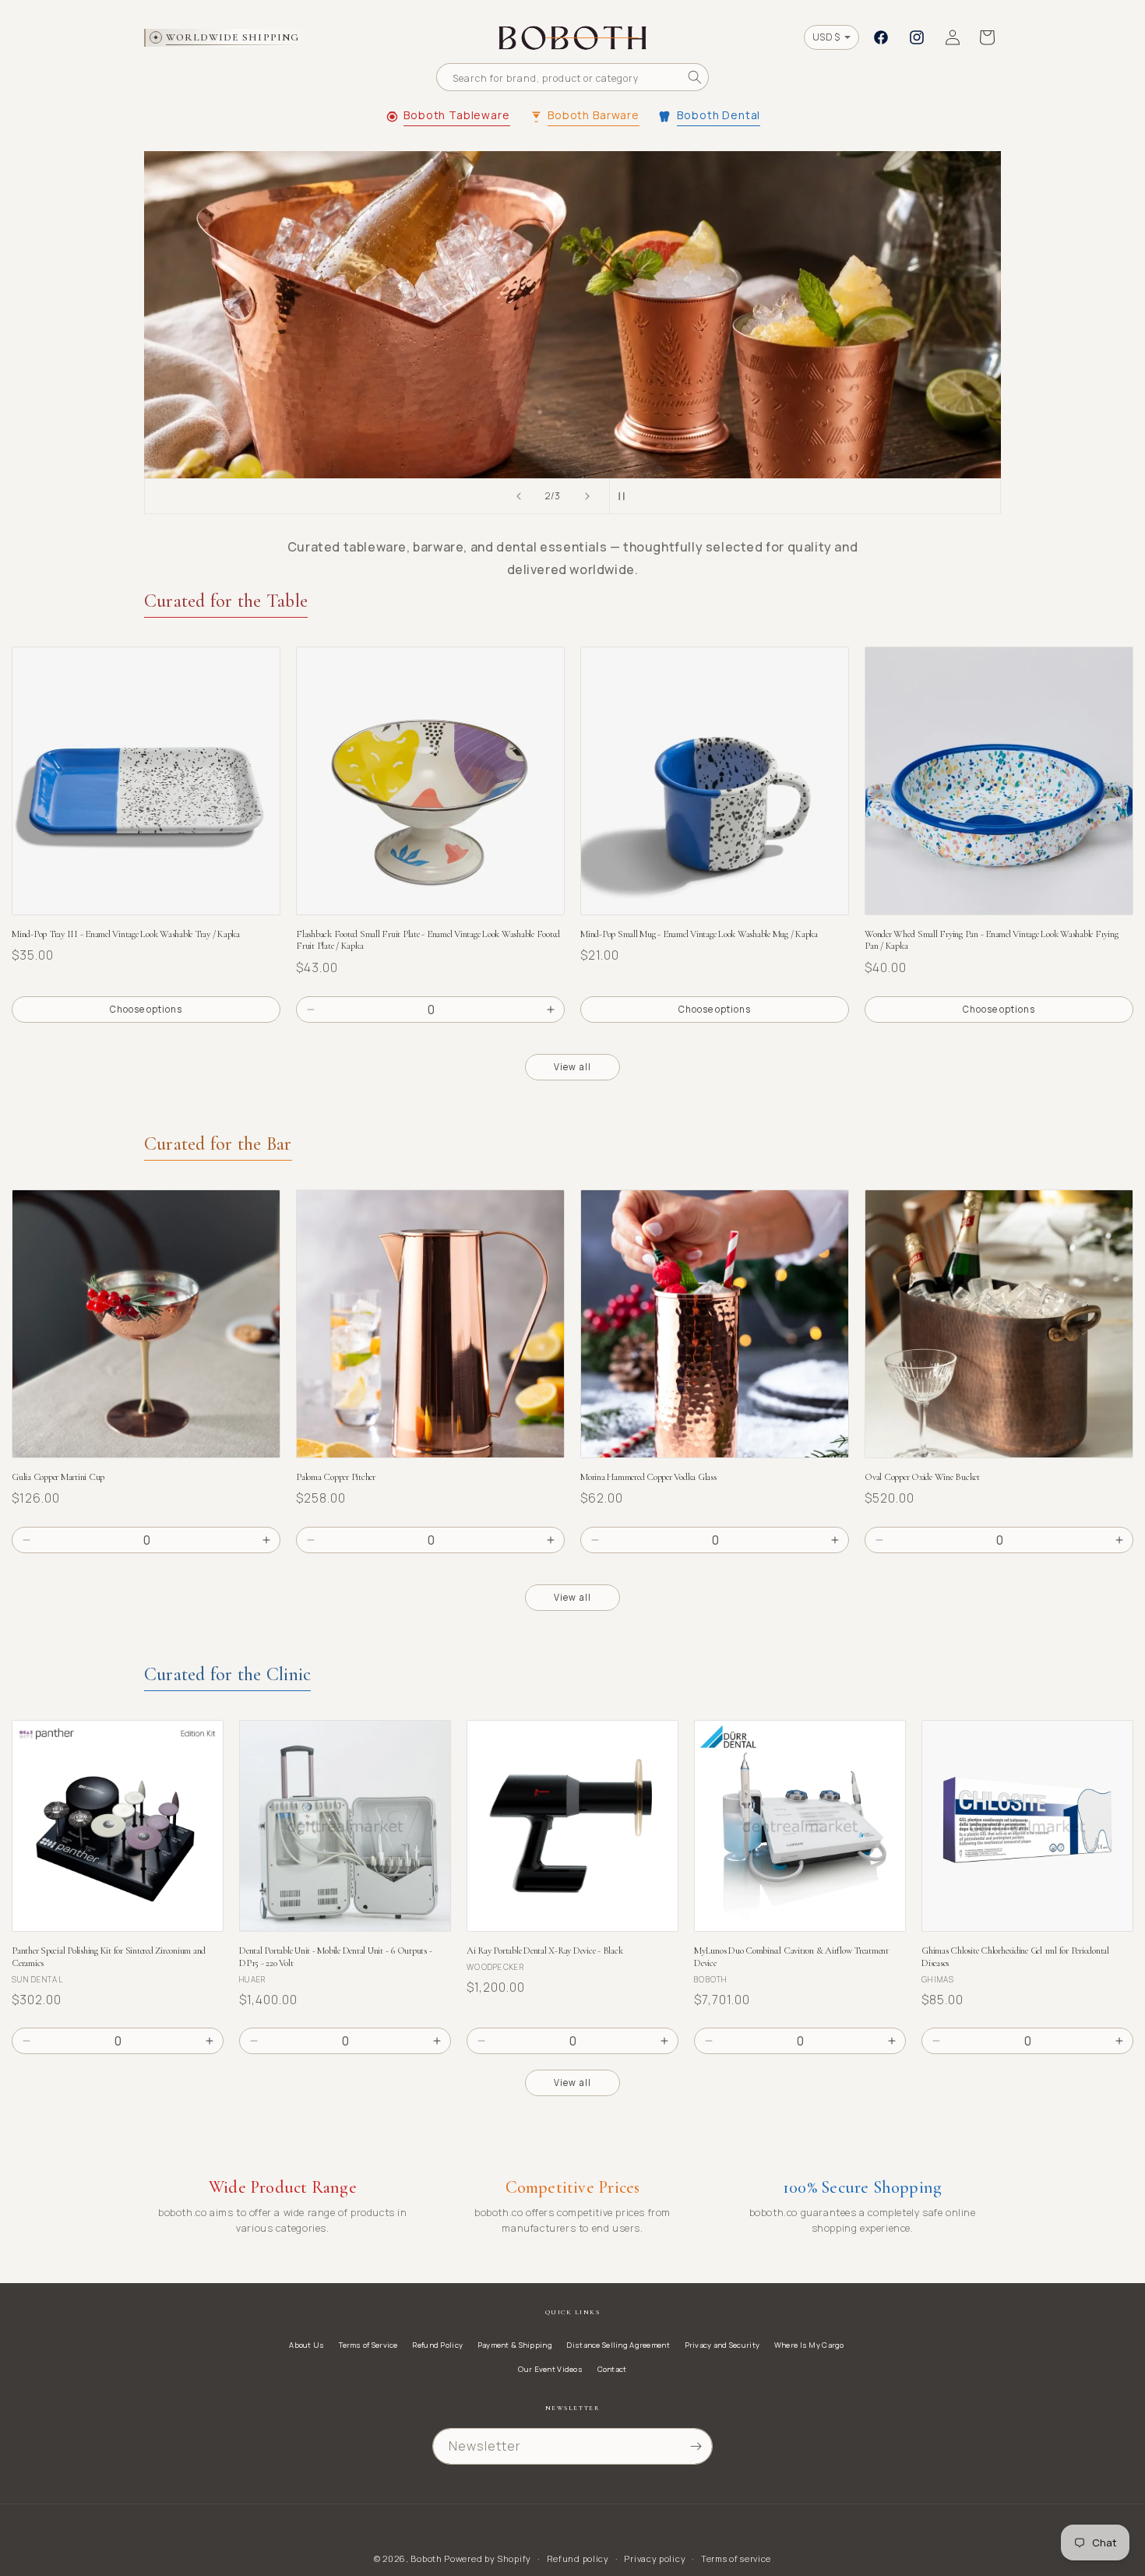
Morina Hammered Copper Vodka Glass (648, 1477)
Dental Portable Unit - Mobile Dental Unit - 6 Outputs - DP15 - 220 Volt (335, 1957)
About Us (307, 2345)
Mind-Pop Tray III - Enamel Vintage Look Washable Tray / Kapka (126, 934)
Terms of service (736, 2558)
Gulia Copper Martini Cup (58, 1477)
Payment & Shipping (515, 2345)
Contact (612, 2369)
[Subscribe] (696, 2446)
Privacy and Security (722, 2345)
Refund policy (578, 2558)
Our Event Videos (550, 2369)
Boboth (426, 2558)
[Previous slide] (519, 496)
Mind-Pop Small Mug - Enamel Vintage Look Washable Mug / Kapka (699, 934)
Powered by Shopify (488, 2558)
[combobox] (572, 77)
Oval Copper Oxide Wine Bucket (922, 1477)
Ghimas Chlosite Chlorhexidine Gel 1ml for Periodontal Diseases (1015, 1957)
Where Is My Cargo (809, 2345)
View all (572, 1067)
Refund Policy (437, 2345)
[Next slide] (587, 496)
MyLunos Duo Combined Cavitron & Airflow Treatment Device (791, 1957)
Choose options (146, 1009)
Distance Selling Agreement (618, 2345)
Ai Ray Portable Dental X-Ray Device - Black (544, 1951)
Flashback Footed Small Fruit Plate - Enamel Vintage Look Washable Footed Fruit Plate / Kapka (428, 941)
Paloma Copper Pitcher (336, 1477)
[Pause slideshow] (626, 496)
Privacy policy (655, 2558)
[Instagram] (917, 37)
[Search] (695, 77)
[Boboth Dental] (572, 315)
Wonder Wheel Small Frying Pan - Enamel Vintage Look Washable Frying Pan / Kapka (991, 941)
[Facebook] (881, 37)
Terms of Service (368, 2345)
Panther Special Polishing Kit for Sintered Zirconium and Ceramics (109, 1957)
